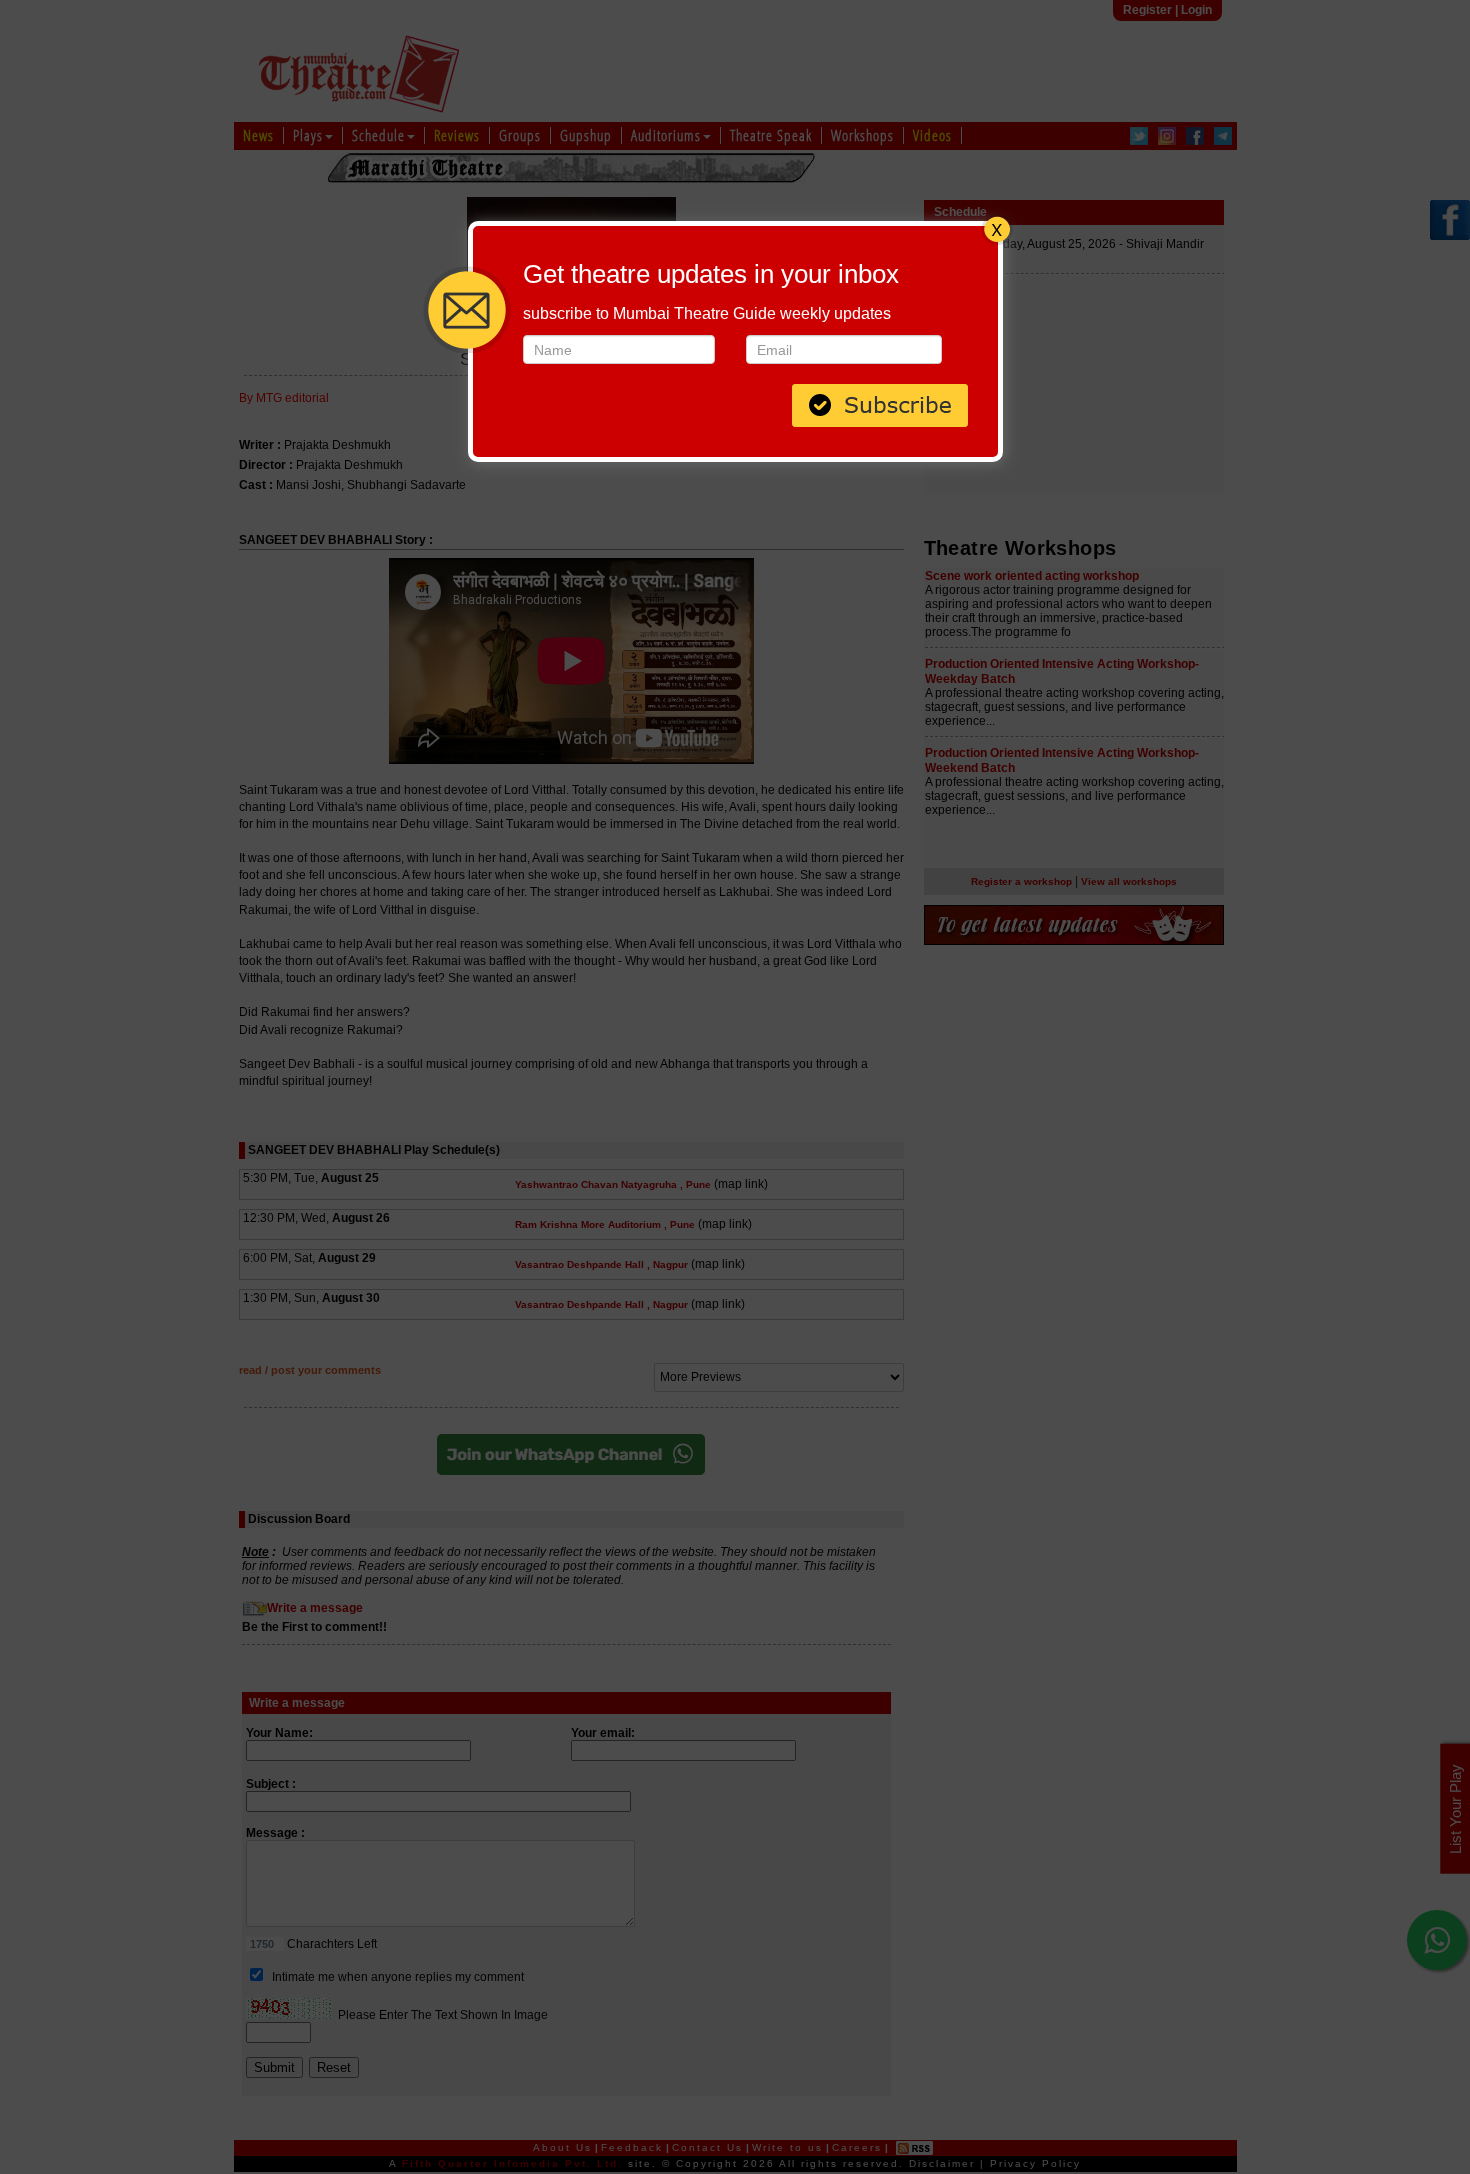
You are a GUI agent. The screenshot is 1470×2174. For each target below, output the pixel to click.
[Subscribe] (880, 404)
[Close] (997, 227)
